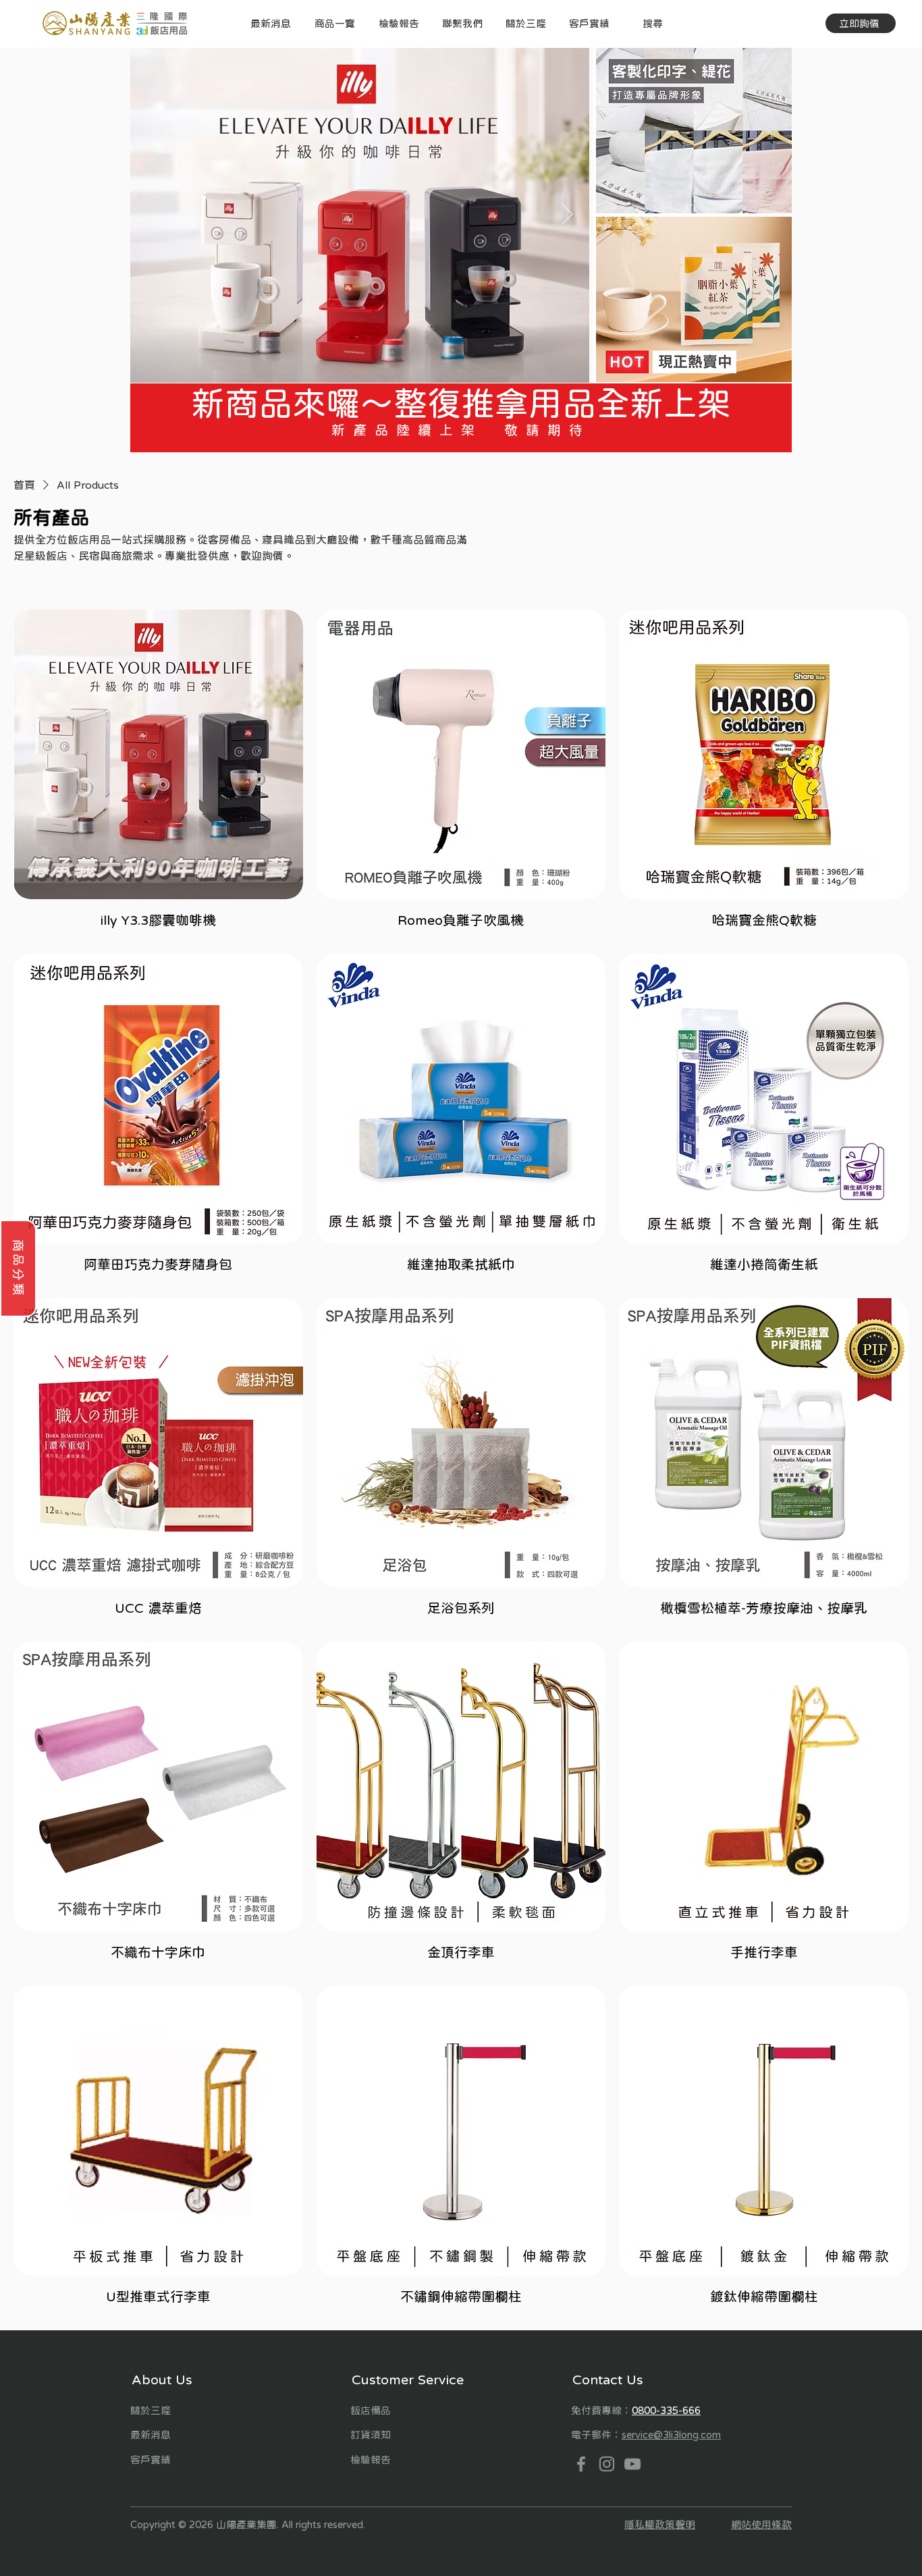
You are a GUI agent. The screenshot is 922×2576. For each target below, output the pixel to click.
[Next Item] (567, 215)
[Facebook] (581, 2464)
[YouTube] (632, 2464)
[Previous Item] (153, 215)
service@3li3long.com (671, 2435)
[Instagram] (607, 2464)
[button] (334, 23)
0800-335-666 (666, 2410)
